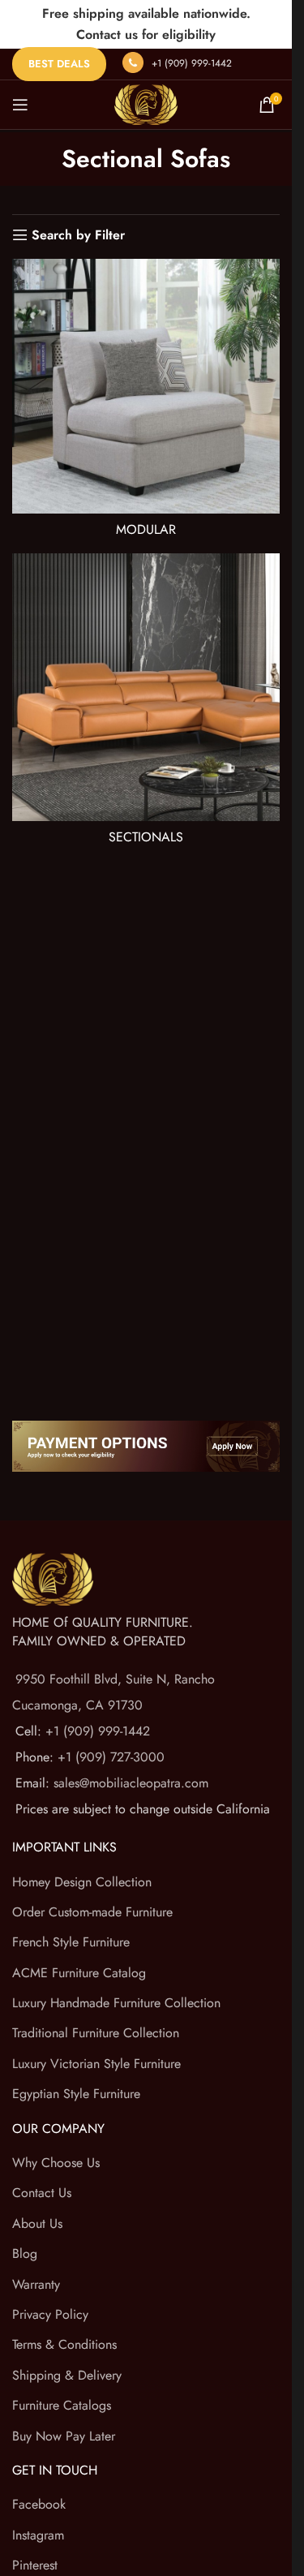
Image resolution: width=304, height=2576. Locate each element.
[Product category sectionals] (146, 703)
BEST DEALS (59, 64)
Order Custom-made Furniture (92, 1912)
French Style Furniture (71, 1942)
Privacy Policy (50, 2314)
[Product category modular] (146, 402)
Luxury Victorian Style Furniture (96, 2064)
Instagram (38, 2535)
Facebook (39, 2504)
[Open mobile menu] (20, 105)
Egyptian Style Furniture (76, 2094)
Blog (25, 2253)
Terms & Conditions (64, 2344)
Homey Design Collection (82, 1882)
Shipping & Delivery (67, 2375)
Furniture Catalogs (62, 2405)
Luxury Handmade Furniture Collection (116, 2003)
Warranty (36, 2284)
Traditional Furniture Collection (96, 2033)
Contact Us (42, 2193)
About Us (37, 2223)
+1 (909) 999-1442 (192, 63)
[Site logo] (146, 103)
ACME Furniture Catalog (79, 1973)
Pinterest (35, 2565)
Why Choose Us (56, 2163)
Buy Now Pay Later (64, 2436)
